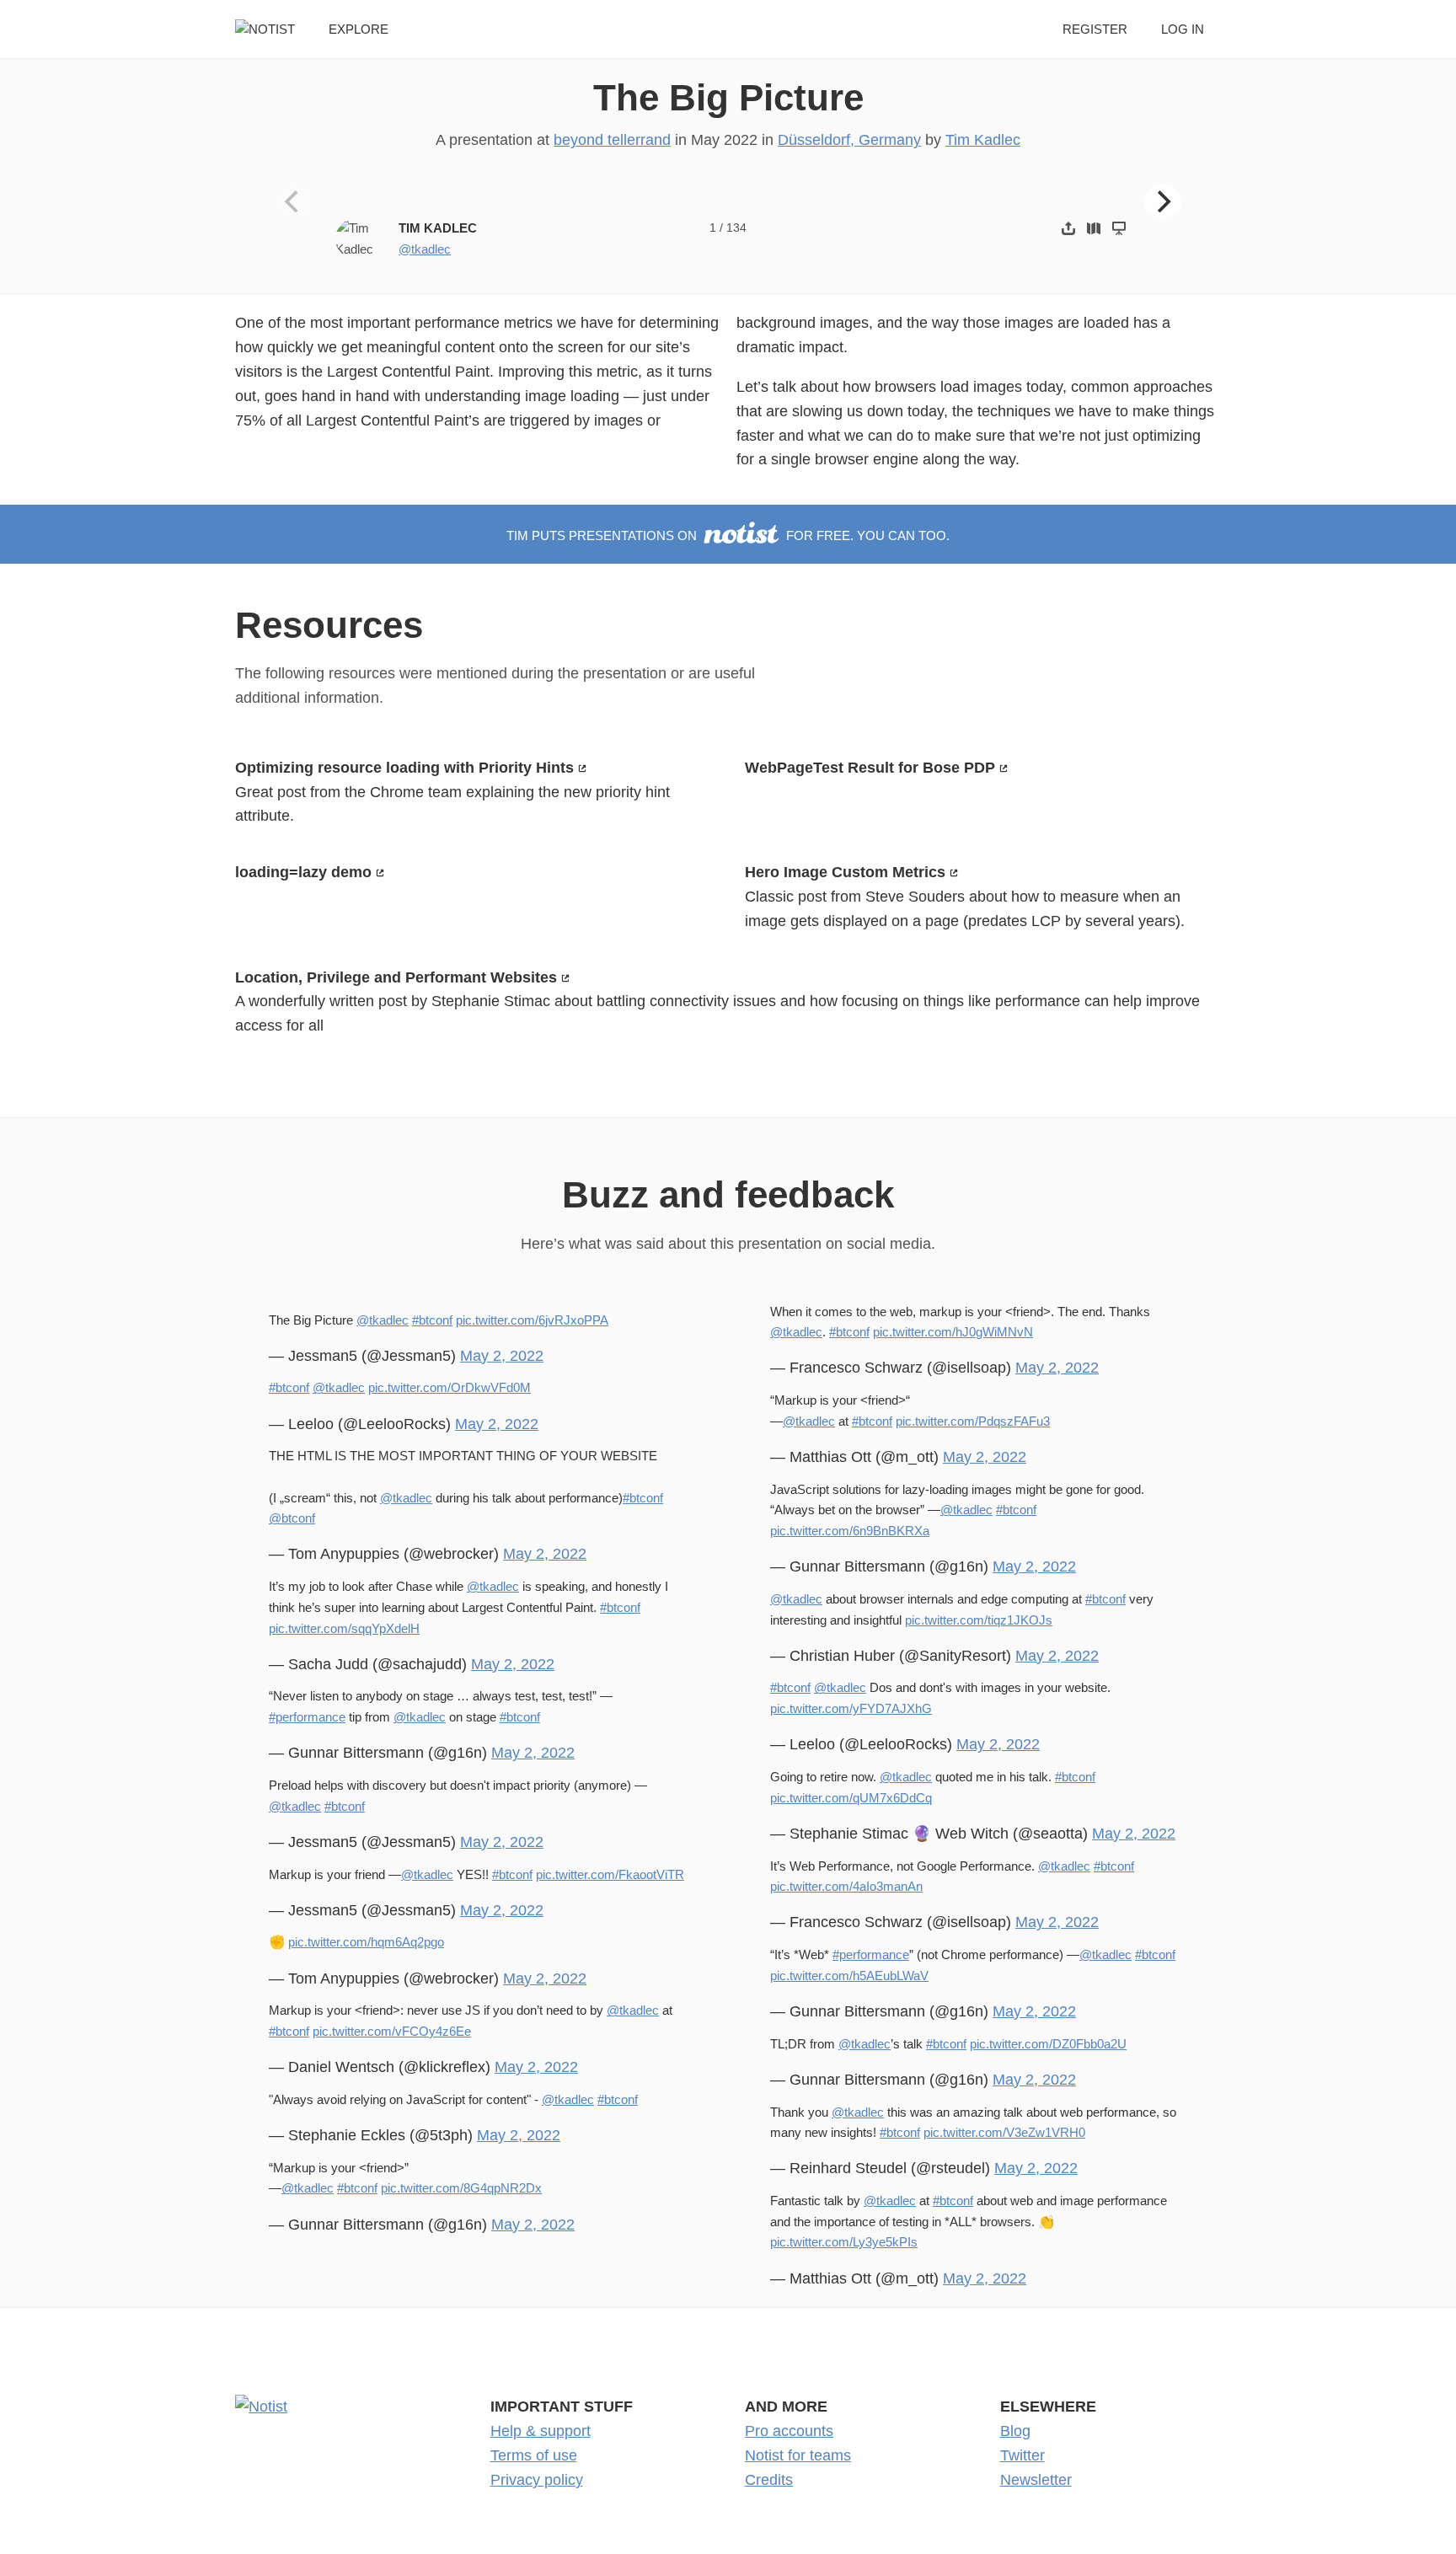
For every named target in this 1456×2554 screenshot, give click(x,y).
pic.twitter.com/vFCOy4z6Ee (392, 2031)
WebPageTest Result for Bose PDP (870, 768)
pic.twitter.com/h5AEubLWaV (849, 1976)
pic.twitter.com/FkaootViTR (610, 1874)
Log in (1183, 29)
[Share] (1068, 228)
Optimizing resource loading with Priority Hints (404, 768)
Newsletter (1036, 2480)
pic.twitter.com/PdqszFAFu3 (973, 1421)
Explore (359, 29)
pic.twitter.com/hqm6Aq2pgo (366, 1942)
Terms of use (534, 2455)
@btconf (292, 1518)
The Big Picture (728, 97)
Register (1095, 29)
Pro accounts (789, 2431)
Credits (769, 2480)
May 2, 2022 (502, 1356)
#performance (307, 1717)
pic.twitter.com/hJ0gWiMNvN (953, 1332)
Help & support (541, 2431)
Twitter (1022, 2455)
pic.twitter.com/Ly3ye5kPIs (844, 2242)
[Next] (1163, 201)
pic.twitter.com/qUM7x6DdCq (851, 1798)
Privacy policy (537, 2480)
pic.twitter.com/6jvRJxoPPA (532, 1320)
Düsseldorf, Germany (849, 140)
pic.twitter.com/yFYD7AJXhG (851, 1708)
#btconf (432, 1320)
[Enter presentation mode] (1119, 228)
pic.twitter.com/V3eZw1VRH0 (1004, 2132)
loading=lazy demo (303, 872)
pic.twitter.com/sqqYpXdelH (344, 1628)
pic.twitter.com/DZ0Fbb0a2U (1048, 2044)
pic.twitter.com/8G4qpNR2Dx (461, 2188)
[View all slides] (1094, 228)
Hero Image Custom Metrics (845, 872)
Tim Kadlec (983, 140)
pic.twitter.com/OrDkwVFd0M (450, 1387)
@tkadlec (425, 249)
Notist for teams (798, 2455)
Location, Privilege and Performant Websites (396, 977)
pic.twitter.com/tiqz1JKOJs (979, 1620)
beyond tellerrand (612, 140)
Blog (1015, 2431)
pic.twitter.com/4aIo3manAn (846, 1886)
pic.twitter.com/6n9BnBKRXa (850, 1531)
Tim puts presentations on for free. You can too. (728, 535)
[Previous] (294, 201)
